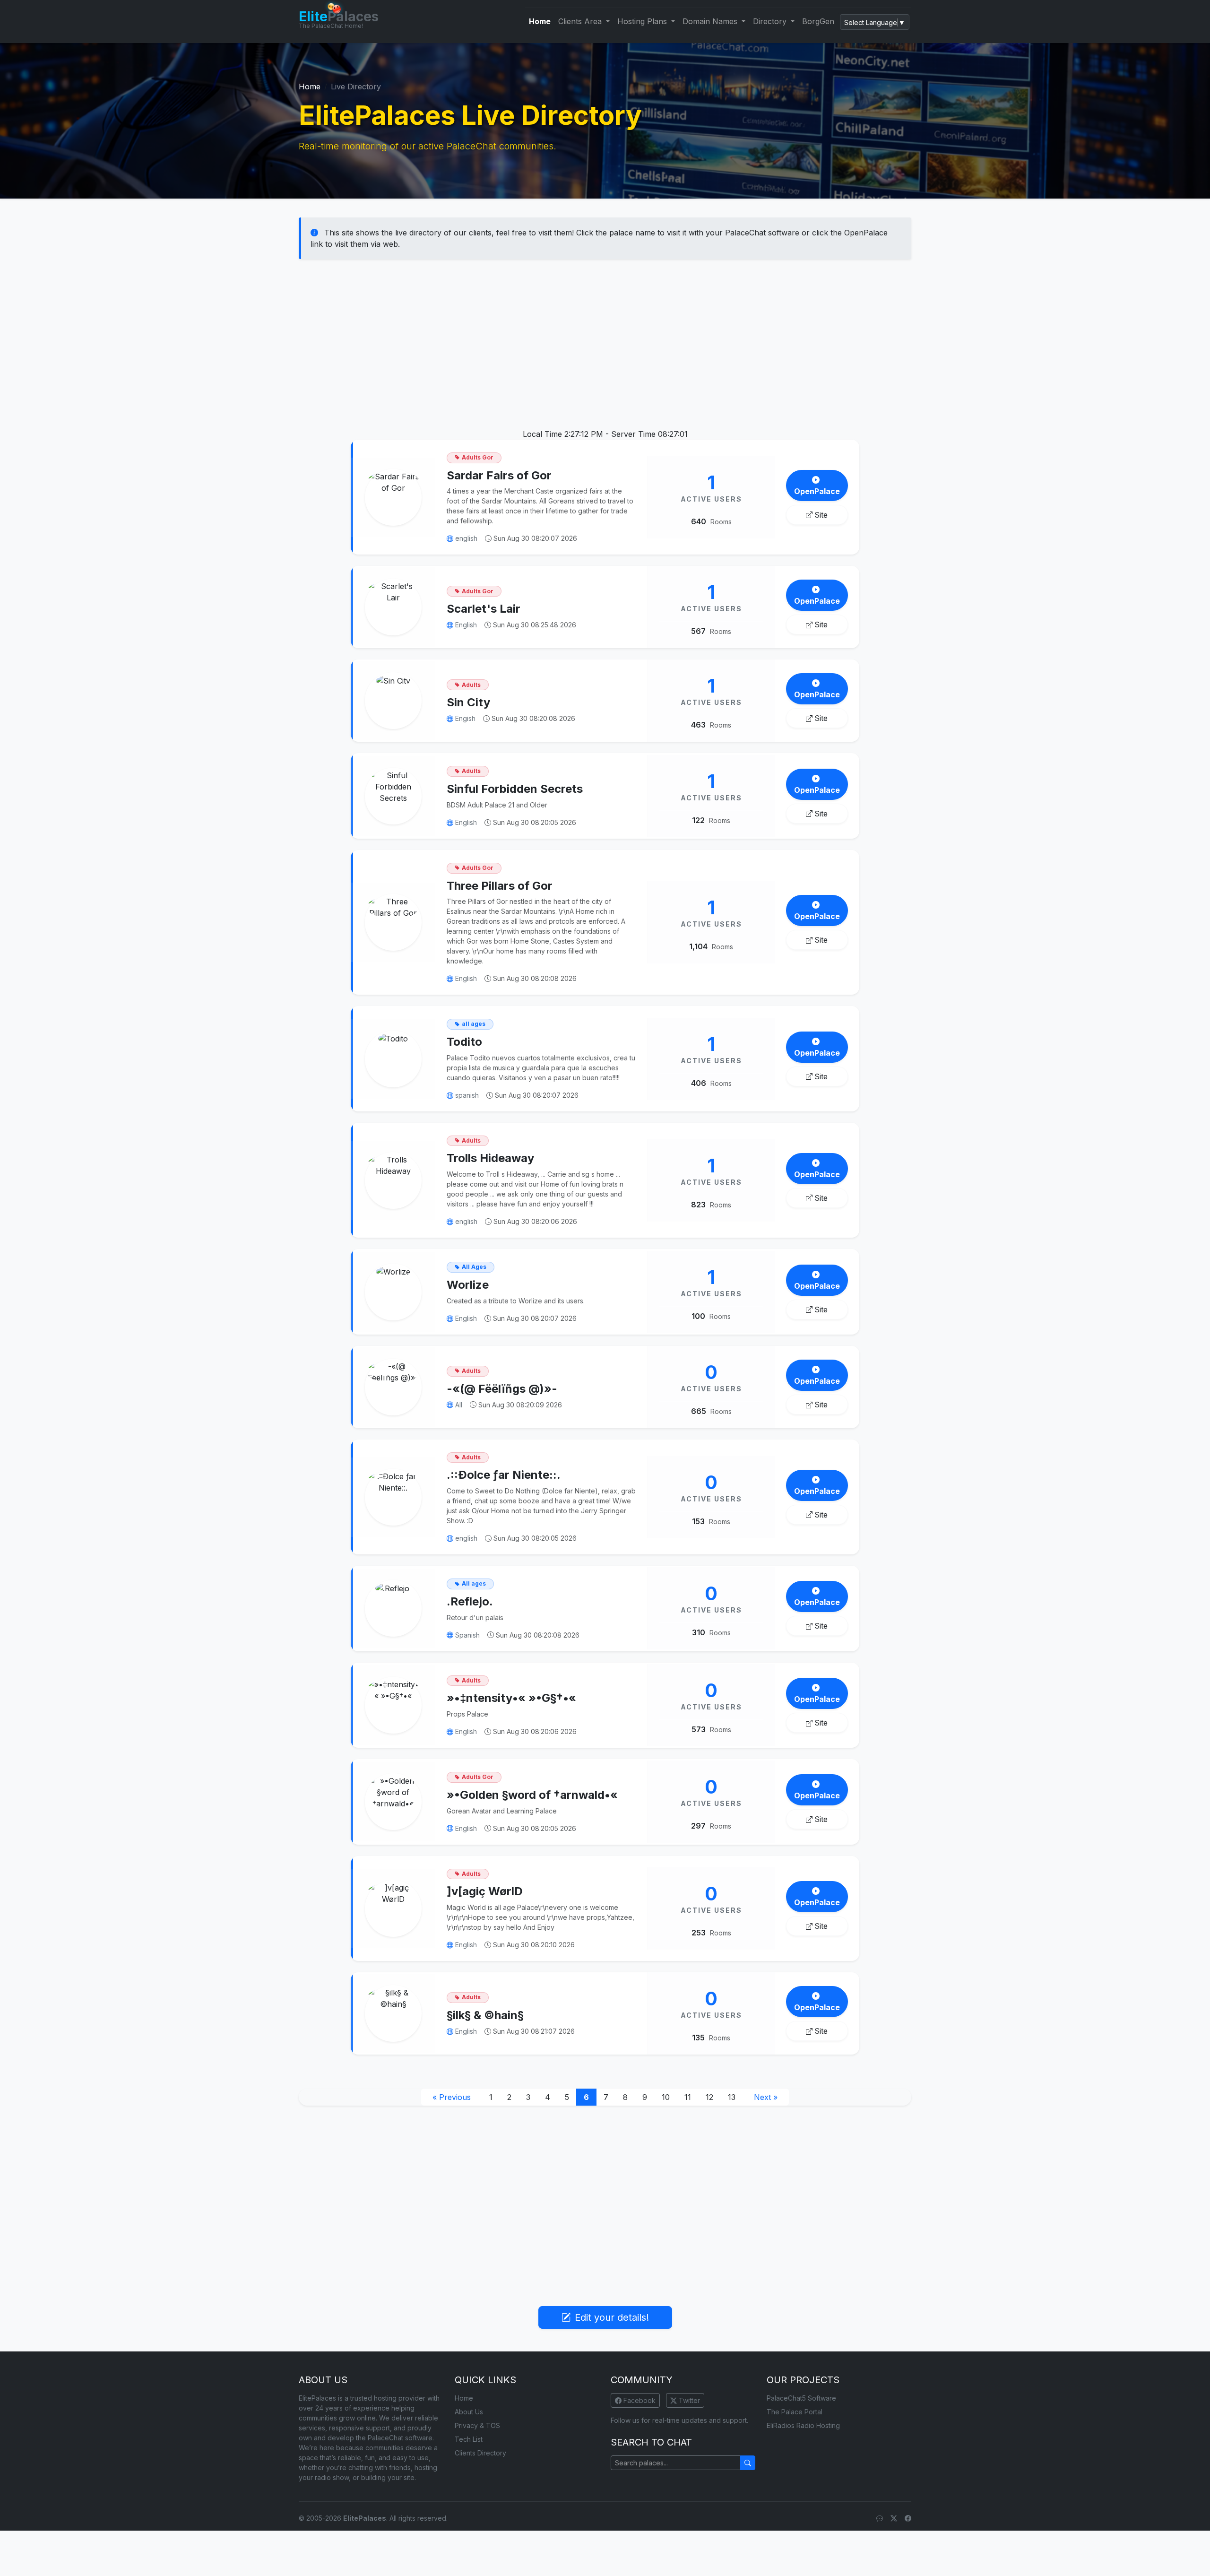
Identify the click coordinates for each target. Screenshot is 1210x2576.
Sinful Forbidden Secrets (515, 789)
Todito (464, 1042)
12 (709, 2097)
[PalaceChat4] (880, 2518)
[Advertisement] (605, 339)
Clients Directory (480, 2453)
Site (821, 515)
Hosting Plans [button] (643, 21)
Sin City (468, 702)
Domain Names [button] (711, 21)
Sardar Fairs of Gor (499, 475)
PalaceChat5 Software (801, 2398)
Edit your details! (612, 2317)
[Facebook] (908, 2518)
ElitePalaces (365, 2518)
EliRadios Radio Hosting (803, 2425)
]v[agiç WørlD (485, 1891)
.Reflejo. (470, 1601)
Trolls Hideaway (490, 1158)
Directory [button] (771, 21)
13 (732, 2097)
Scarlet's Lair (484, 609)
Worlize (468, 1285)
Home (540, 21)
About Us (469, 2412)
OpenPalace (817, 491)
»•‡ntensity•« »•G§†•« (511, 1698)
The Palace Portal (795, 2412)
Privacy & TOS (477, 2425)
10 (666, 2097)
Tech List (469, 2439)
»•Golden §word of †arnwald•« (532, 1795)
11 (688, 2097)
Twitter (688, 2400)
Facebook (639, 2400)
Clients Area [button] (581, 21)
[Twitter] (894, 2518)
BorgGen (818, 21)
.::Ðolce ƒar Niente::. (504, 1475)
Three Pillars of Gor (500, 886)
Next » (766, 2097)
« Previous (452, 2097)
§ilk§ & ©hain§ (485, 2015)
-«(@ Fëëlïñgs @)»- (502, 1389)
